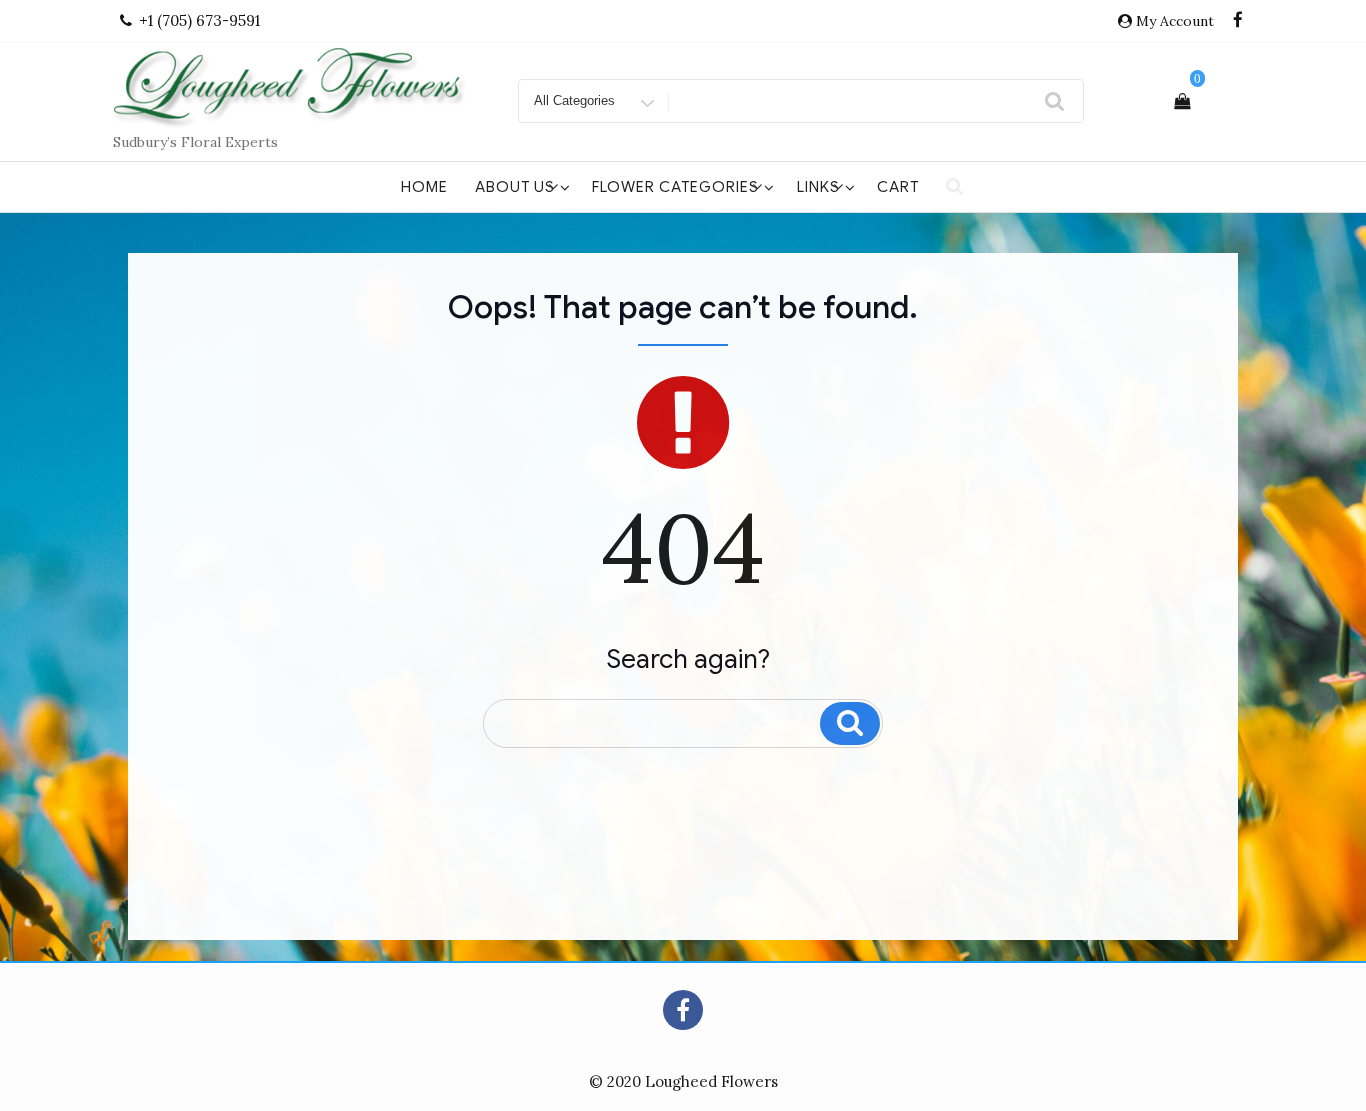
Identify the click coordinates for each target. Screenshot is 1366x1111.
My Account (1175, 21)
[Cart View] (1182, 101)
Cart (898, 187)
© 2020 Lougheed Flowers (683, 1081)
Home (424, 187)
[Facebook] (1238, 21)
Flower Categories (675, 187)
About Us (515, 187)
